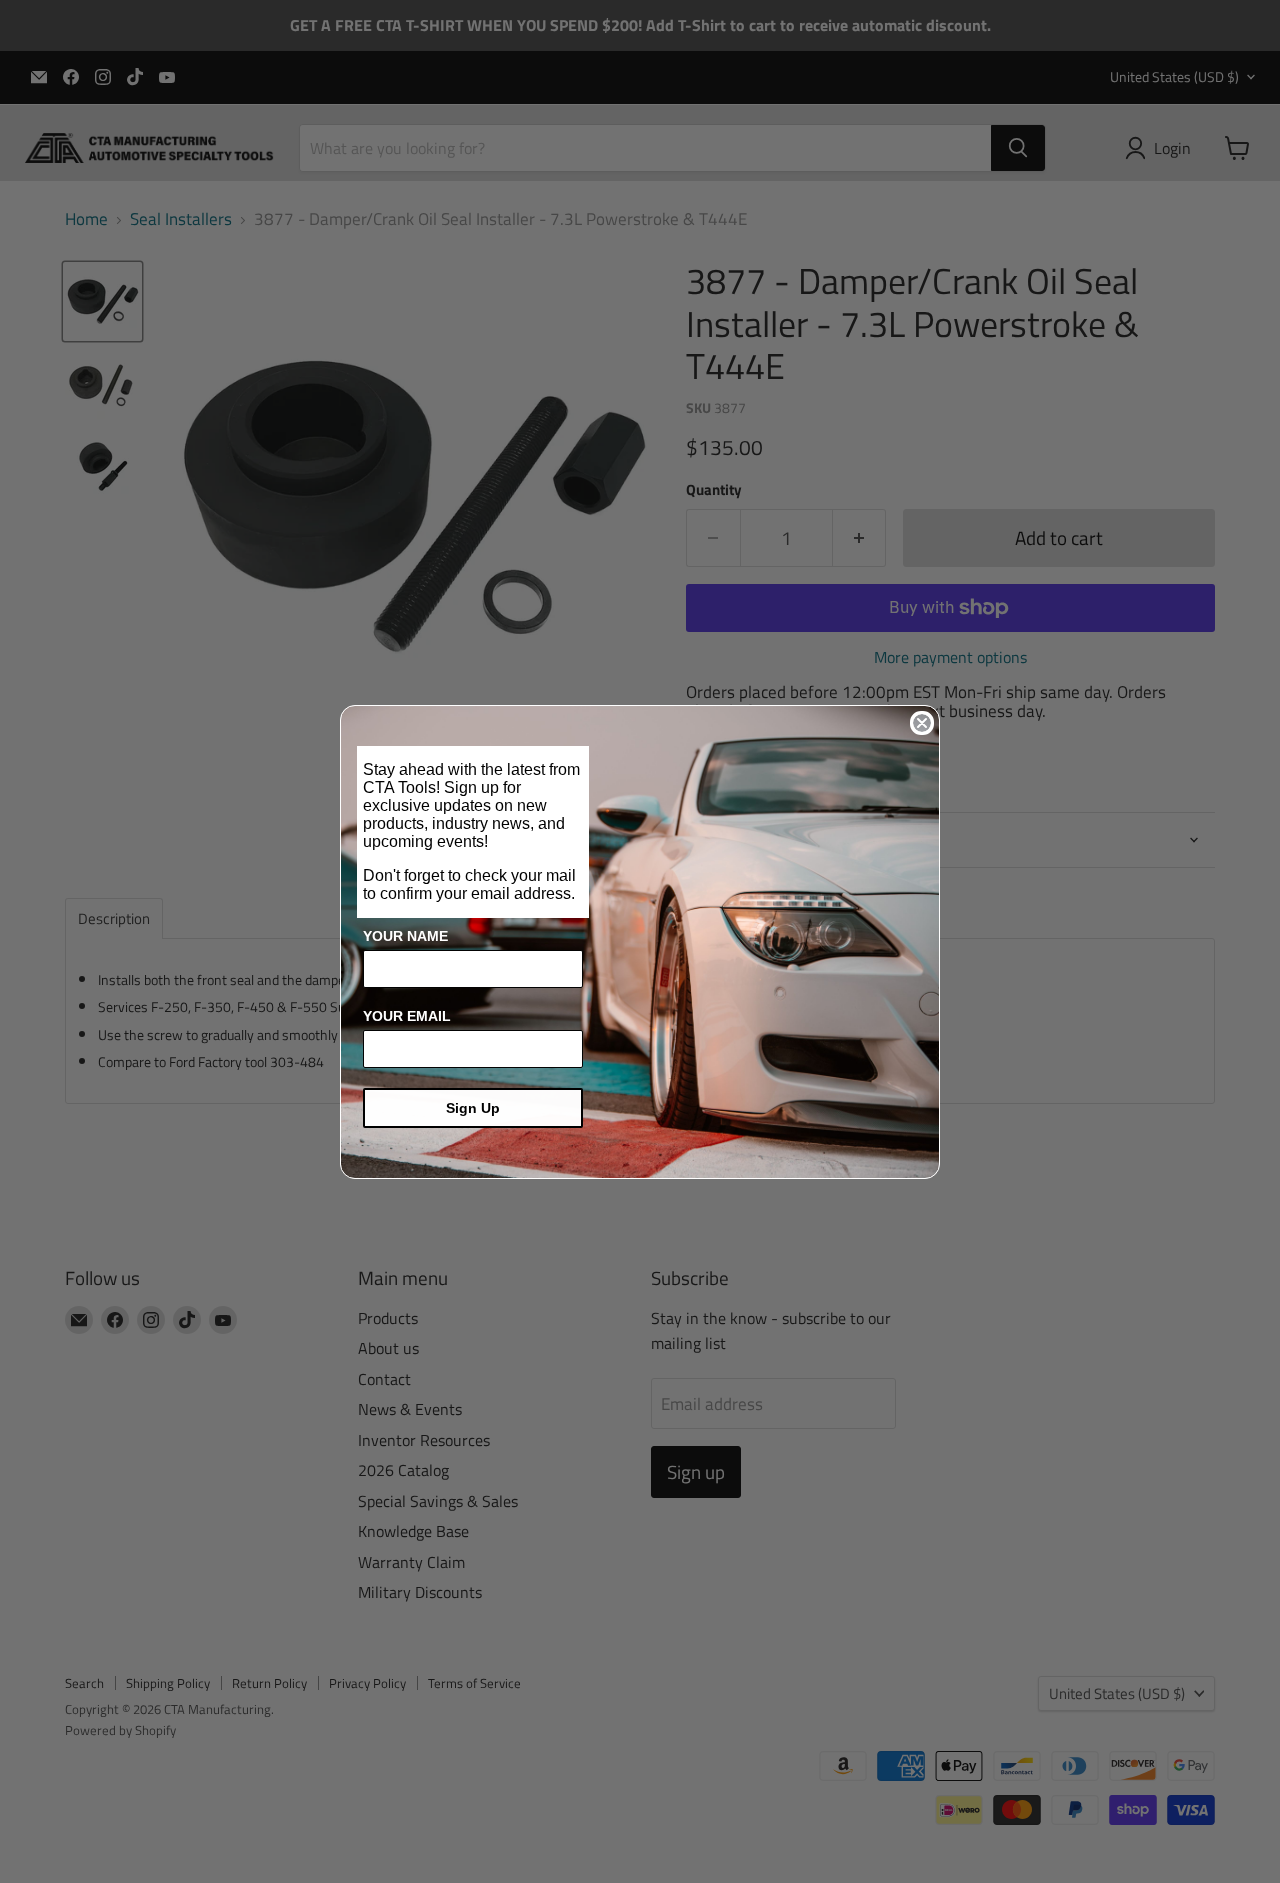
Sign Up (473, 1108)
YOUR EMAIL (407, 1016)
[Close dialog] (922, 723)
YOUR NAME (405, 936)
